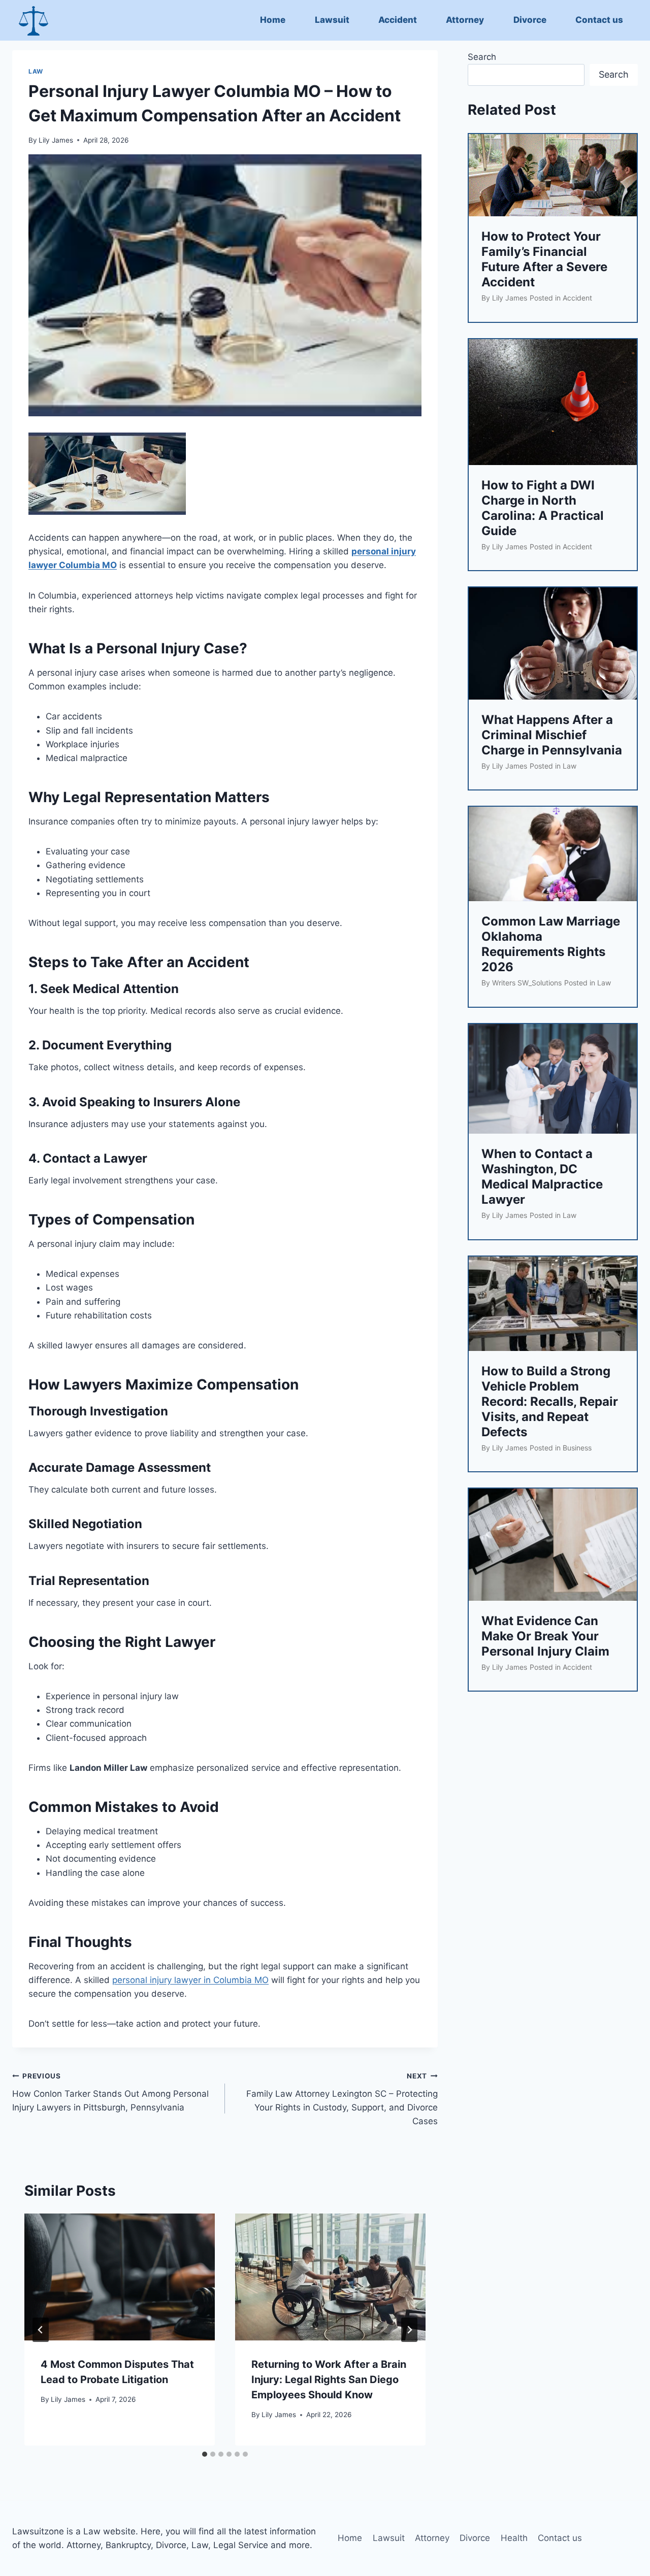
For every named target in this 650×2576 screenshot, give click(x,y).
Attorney (465, 20)
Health (514, 2538)
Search (482, 57)
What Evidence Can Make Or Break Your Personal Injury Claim (545, 1636)
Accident (398, 20)
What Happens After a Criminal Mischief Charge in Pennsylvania (552, 735)
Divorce (530, 20)
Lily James (56, 140)
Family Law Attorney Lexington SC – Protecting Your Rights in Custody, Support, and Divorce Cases (342, 2099)
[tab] (205, 2454)
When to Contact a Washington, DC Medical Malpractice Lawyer (542, 1177)
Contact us (599, 20)
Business (577, 1448)
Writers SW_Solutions (527, 983)
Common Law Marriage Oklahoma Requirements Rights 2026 (551, 944)
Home (273, 20)
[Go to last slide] (41, 2330)
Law (36, 71)
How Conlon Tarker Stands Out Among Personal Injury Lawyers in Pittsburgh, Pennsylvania (110, 2092)
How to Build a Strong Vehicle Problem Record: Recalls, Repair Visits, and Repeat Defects (550, 1401)
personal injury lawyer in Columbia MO (190, 1980)
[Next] (409, 2330)
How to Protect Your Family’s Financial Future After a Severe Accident (544, 259)
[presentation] (120, 2277)
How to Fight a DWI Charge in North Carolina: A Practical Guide (543, 508)
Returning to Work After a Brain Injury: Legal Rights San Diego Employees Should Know (329, 2380)
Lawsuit (332, 20)
